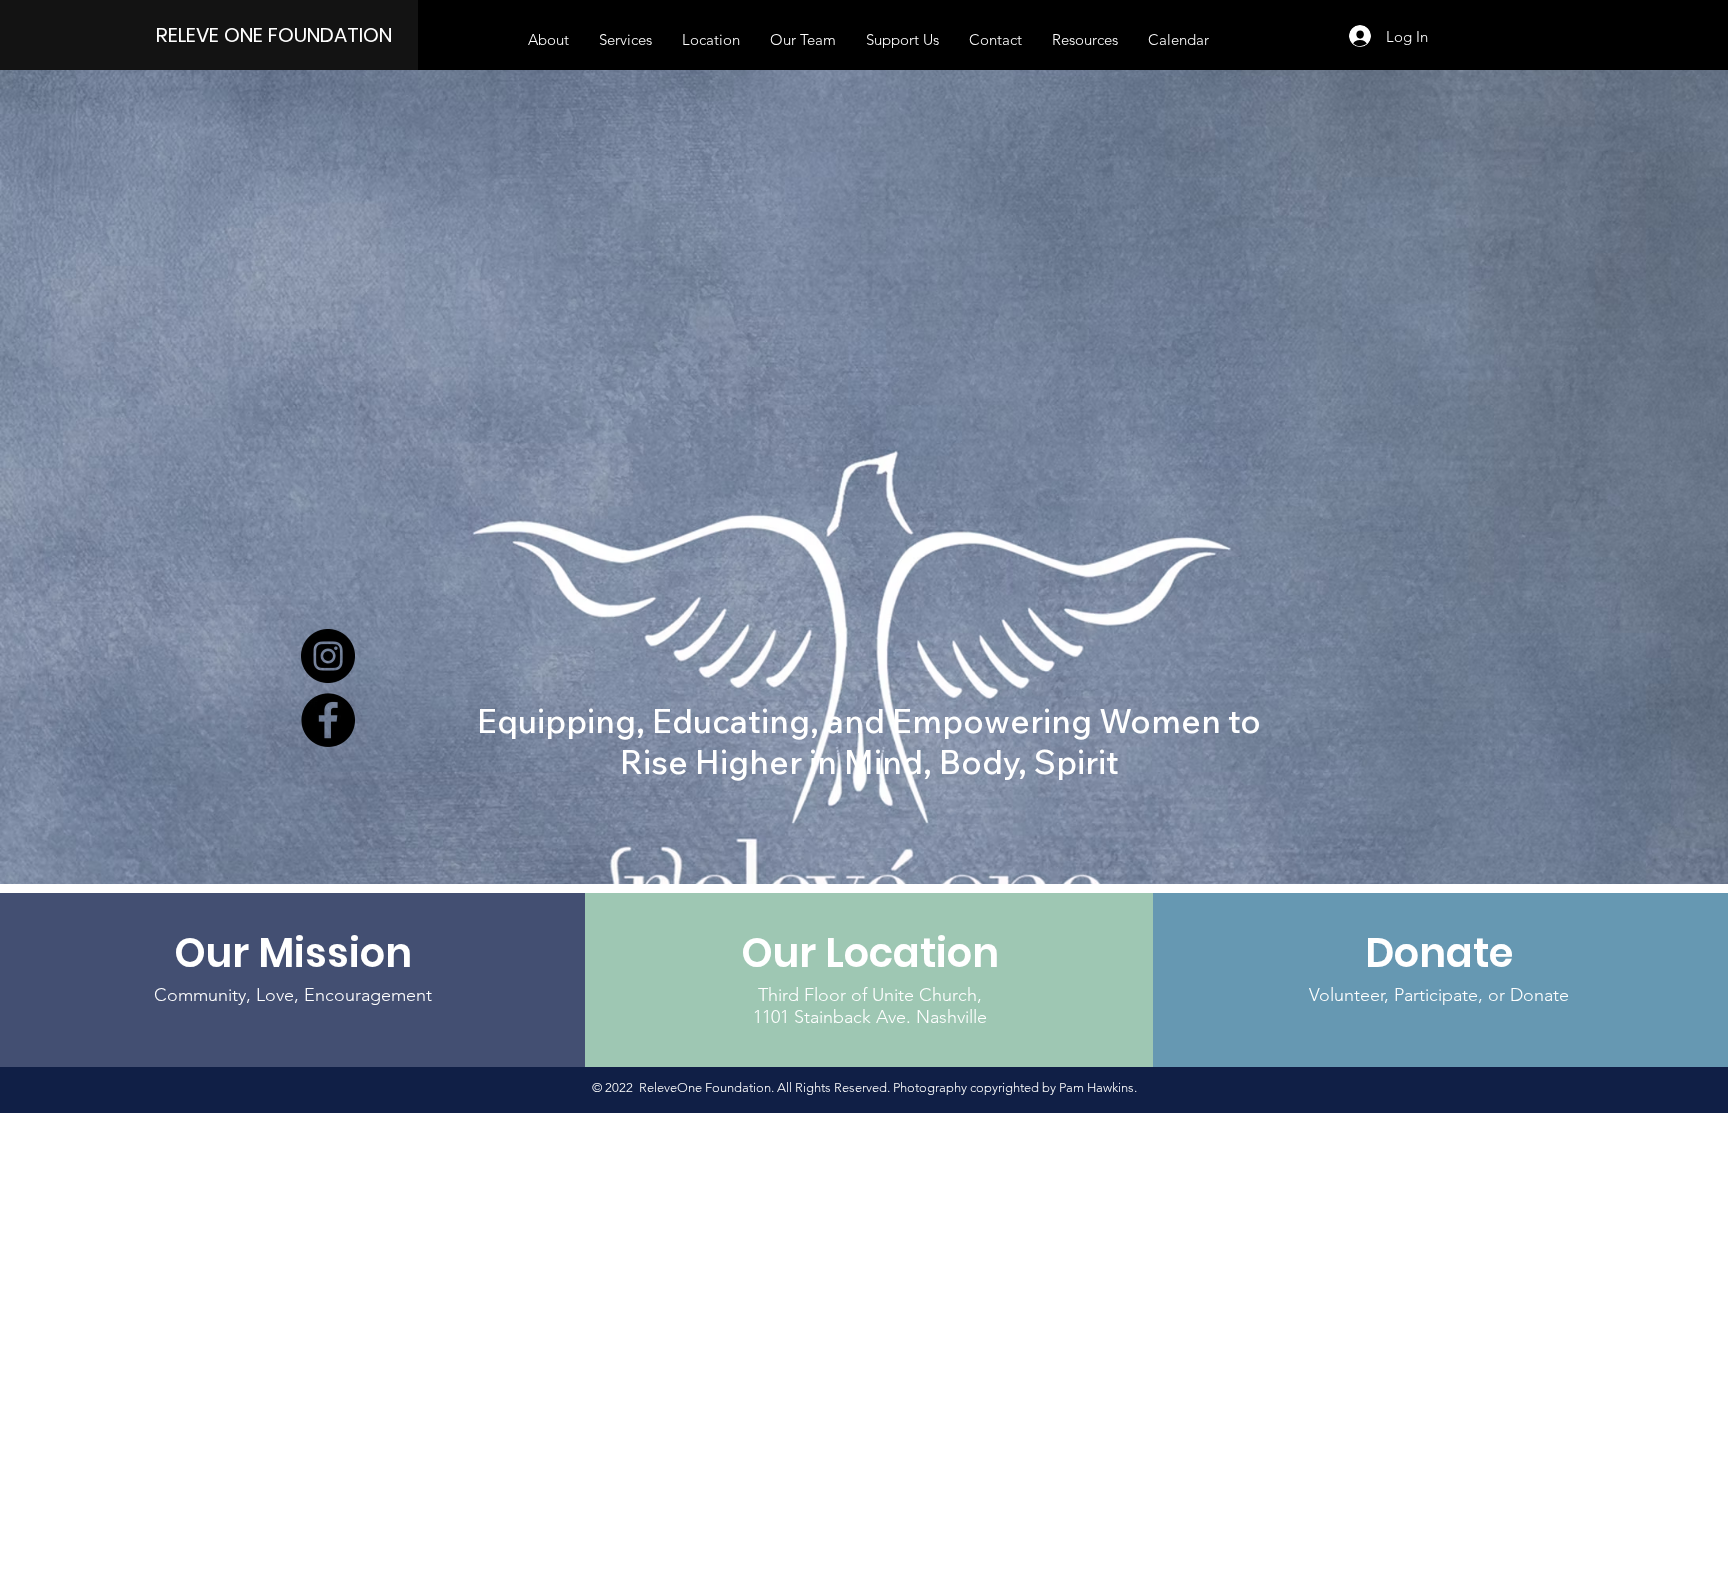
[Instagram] (328, 656)
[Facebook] (328, 720)
